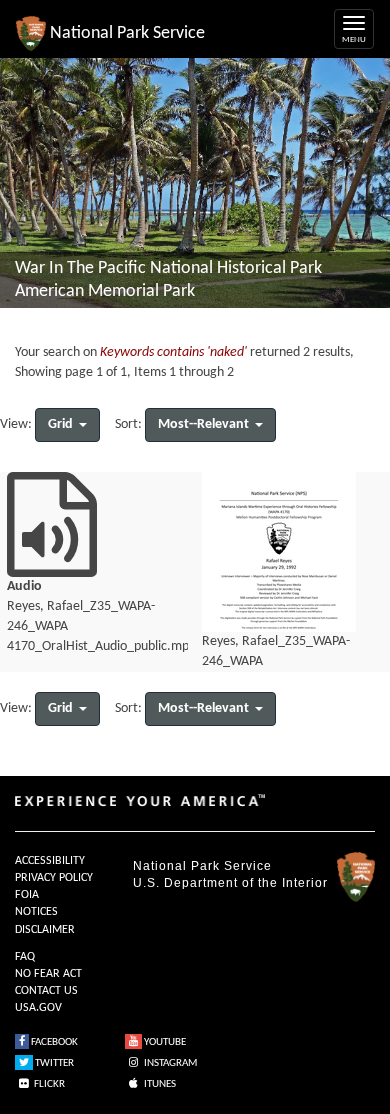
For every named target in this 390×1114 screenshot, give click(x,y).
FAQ (25, 957)
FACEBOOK (53, 1042)
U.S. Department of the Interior (230, 883)
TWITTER (53, 1063)
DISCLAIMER (45, 930)
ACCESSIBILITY (50, 861)
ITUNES (159, 1084)
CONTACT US (46, 991)
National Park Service (202, 866)
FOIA (27, 895)
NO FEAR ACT (48, 974)
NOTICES (36, 912)
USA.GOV (38, 1008)
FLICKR (48, 1084)
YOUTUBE (164, 1042)
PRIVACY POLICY (54, 878)
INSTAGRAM (169, 1063)
